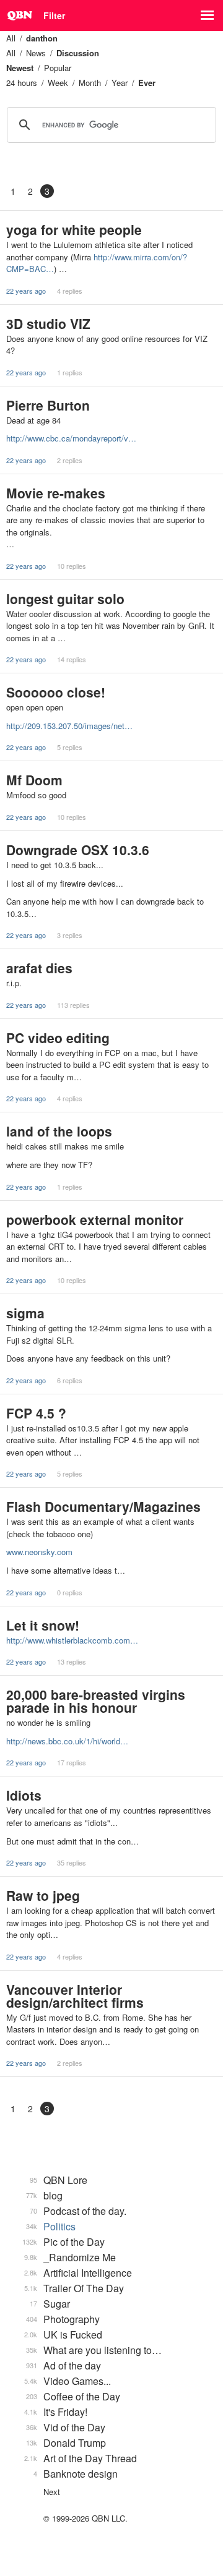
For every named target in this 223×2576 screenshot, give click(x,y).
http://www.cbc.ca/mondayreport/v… (71, 438)
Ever (147, 83)
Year (120, 83)
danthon (42, 38)
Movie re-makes (56, 493)
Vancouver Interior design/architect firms (75, 1996)
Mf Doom (34, 780)
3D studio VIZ (48, 323)
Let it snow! (43, 1625)
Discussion (78, 53)
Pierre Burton (48, 405)
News (36, 53)
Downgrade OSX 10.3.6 (78, 850)
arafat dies (39, 968)
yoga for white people (74, 229)
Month (90, 83)
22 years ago (26, 291)
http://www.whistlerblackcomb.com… (72, 1640)
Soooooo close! (56, 692)
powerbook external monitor (95, 1219)
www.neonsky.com (39, 1552)
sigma (25, 1313)
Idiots (24, 1795)
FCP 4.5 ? (36, 1413)
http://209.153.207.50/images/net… (69, 726)
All (11, 38)
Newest (20, 68)
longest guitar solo (65, 599)
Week (58, 83)
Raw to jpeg (43, 1895)
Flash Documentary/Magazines (103, 1506)
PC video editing (58, 1038)
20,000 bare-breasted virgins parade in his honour (96, 1701)
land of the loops (59, 1131)
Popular (58, 68)
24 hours (22, 83)
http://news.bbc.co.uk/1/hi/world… (67, 1741)
